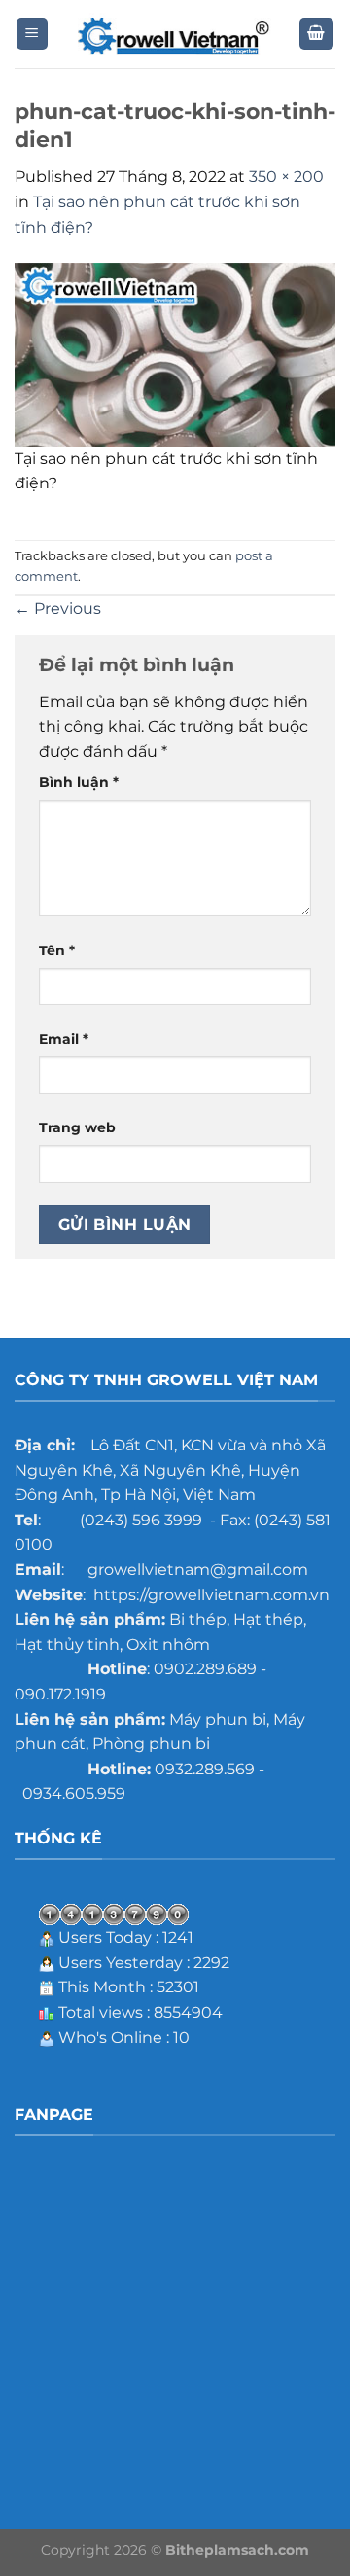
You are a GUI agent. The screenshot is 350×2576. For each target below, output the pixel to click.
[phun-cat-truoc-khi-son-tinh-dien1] (175, 354)
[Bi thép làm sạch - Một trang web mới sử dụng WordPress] (175, 35)
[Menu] (33, 35)
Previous (58, 608)
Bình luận (79, 782)
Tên (57, 950)
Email (64, 1039)
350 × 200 (286, 177)
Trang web (77, 1127)
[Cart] (317, 35)
